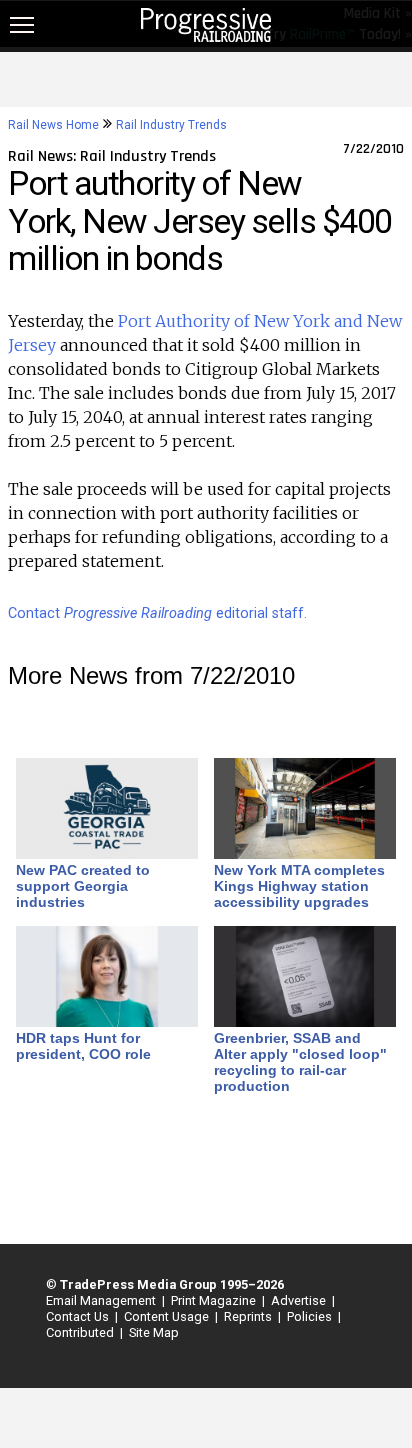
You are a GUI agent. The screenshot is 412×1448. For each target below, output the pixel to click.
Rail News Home (53, 125)
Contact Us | (79, 1316)
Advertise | (300, 1300)
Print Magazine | (215, 1300)
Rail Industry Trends (171, 125)
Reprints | (249, 1316)
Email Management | (102, 1300)
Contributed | (81, 1332)
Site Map (154, 1332)
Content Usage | (168, 1316)
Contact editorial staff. (157, 613)
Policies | (311, 1316)
